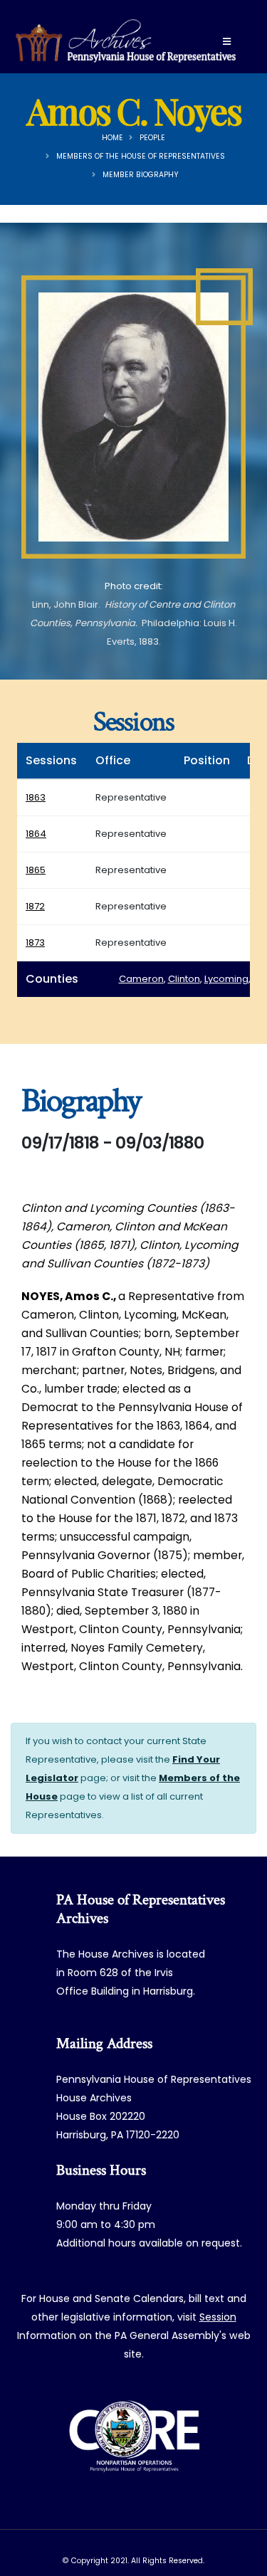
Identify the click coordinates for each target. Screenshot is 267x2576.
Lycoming (226, 979)
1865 (36, 870)
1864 (36, 834)
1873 (35, 943)
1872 (35, 906)
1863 (36, 797)
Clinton (184, 979)
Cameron (141, 979)
